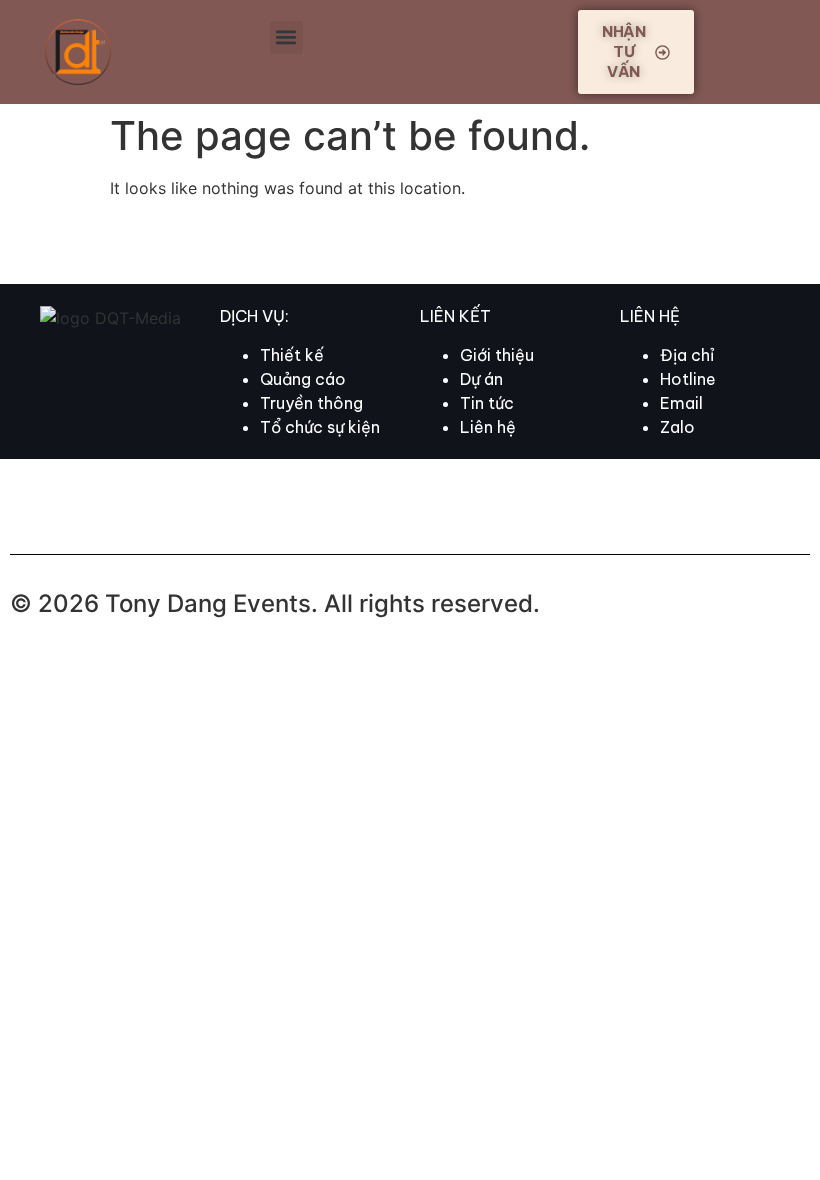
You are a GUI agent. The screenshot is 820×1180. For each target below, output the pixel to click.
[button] (286, 37)
